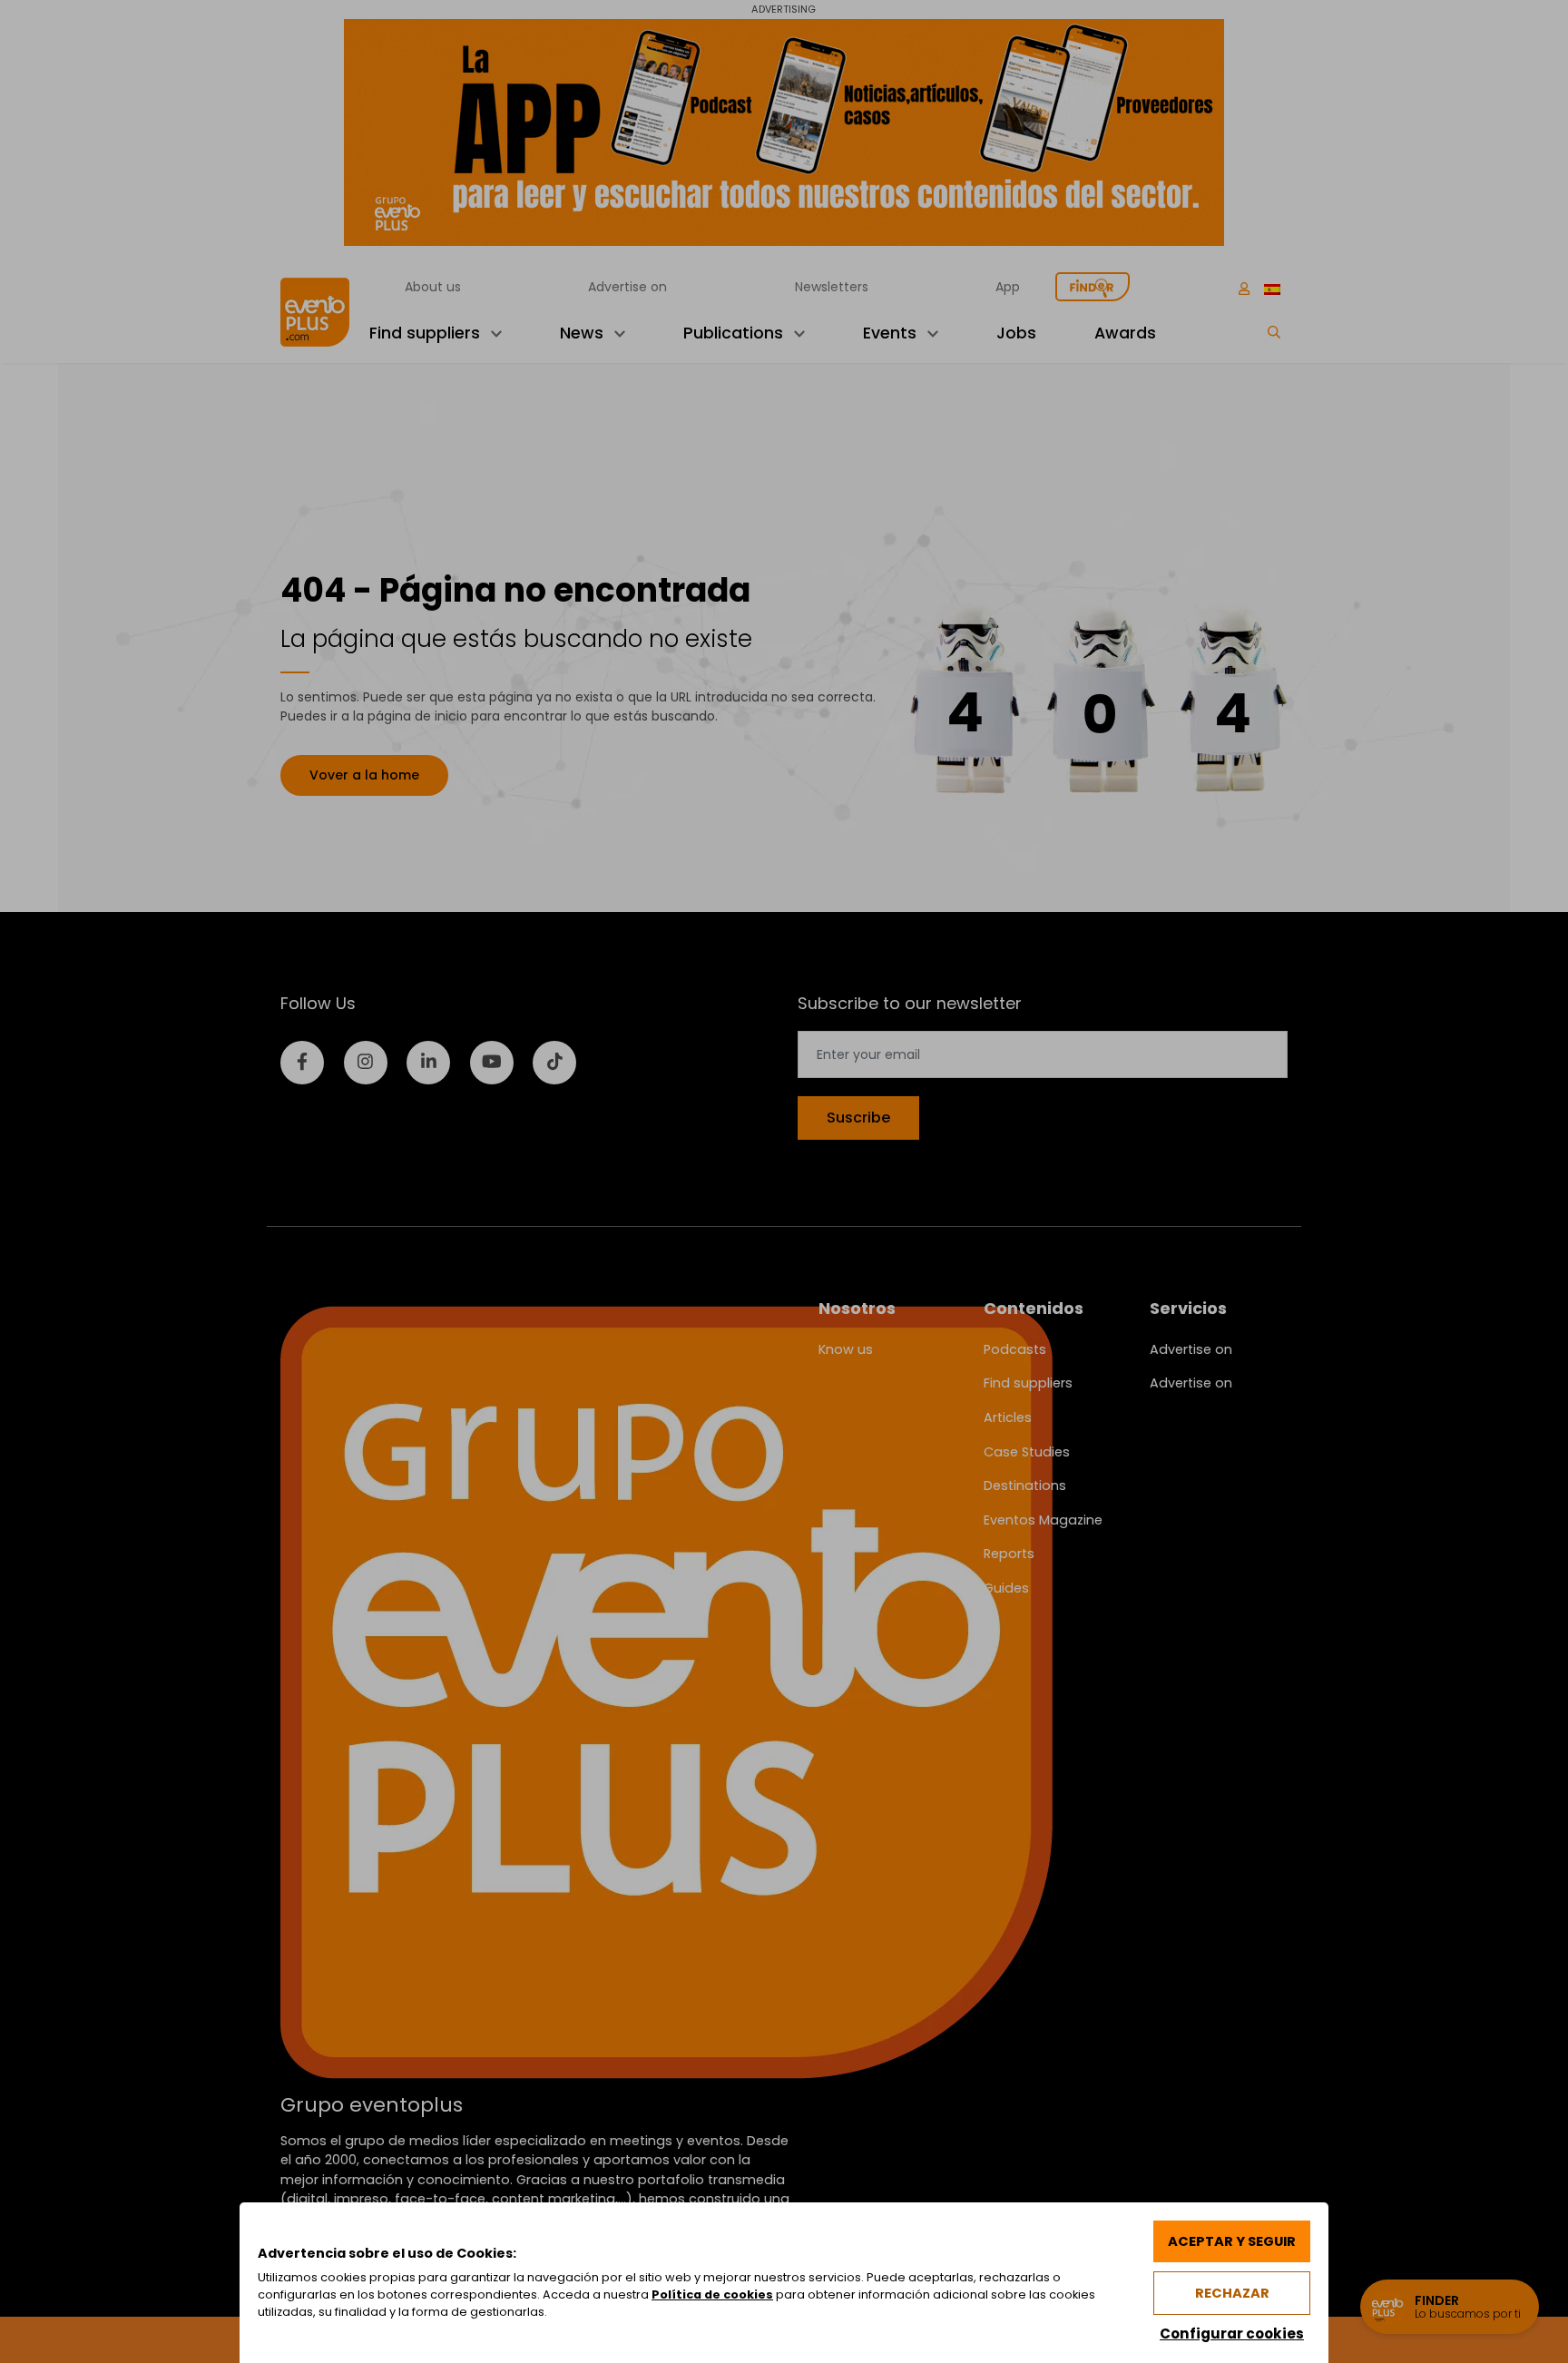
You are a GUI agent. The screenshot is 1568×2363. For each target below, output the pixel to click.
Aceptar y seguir (1232, 2241)
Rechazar (1232, 2293)
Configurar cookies (1232, 2334)
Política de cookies (712, 2294)
